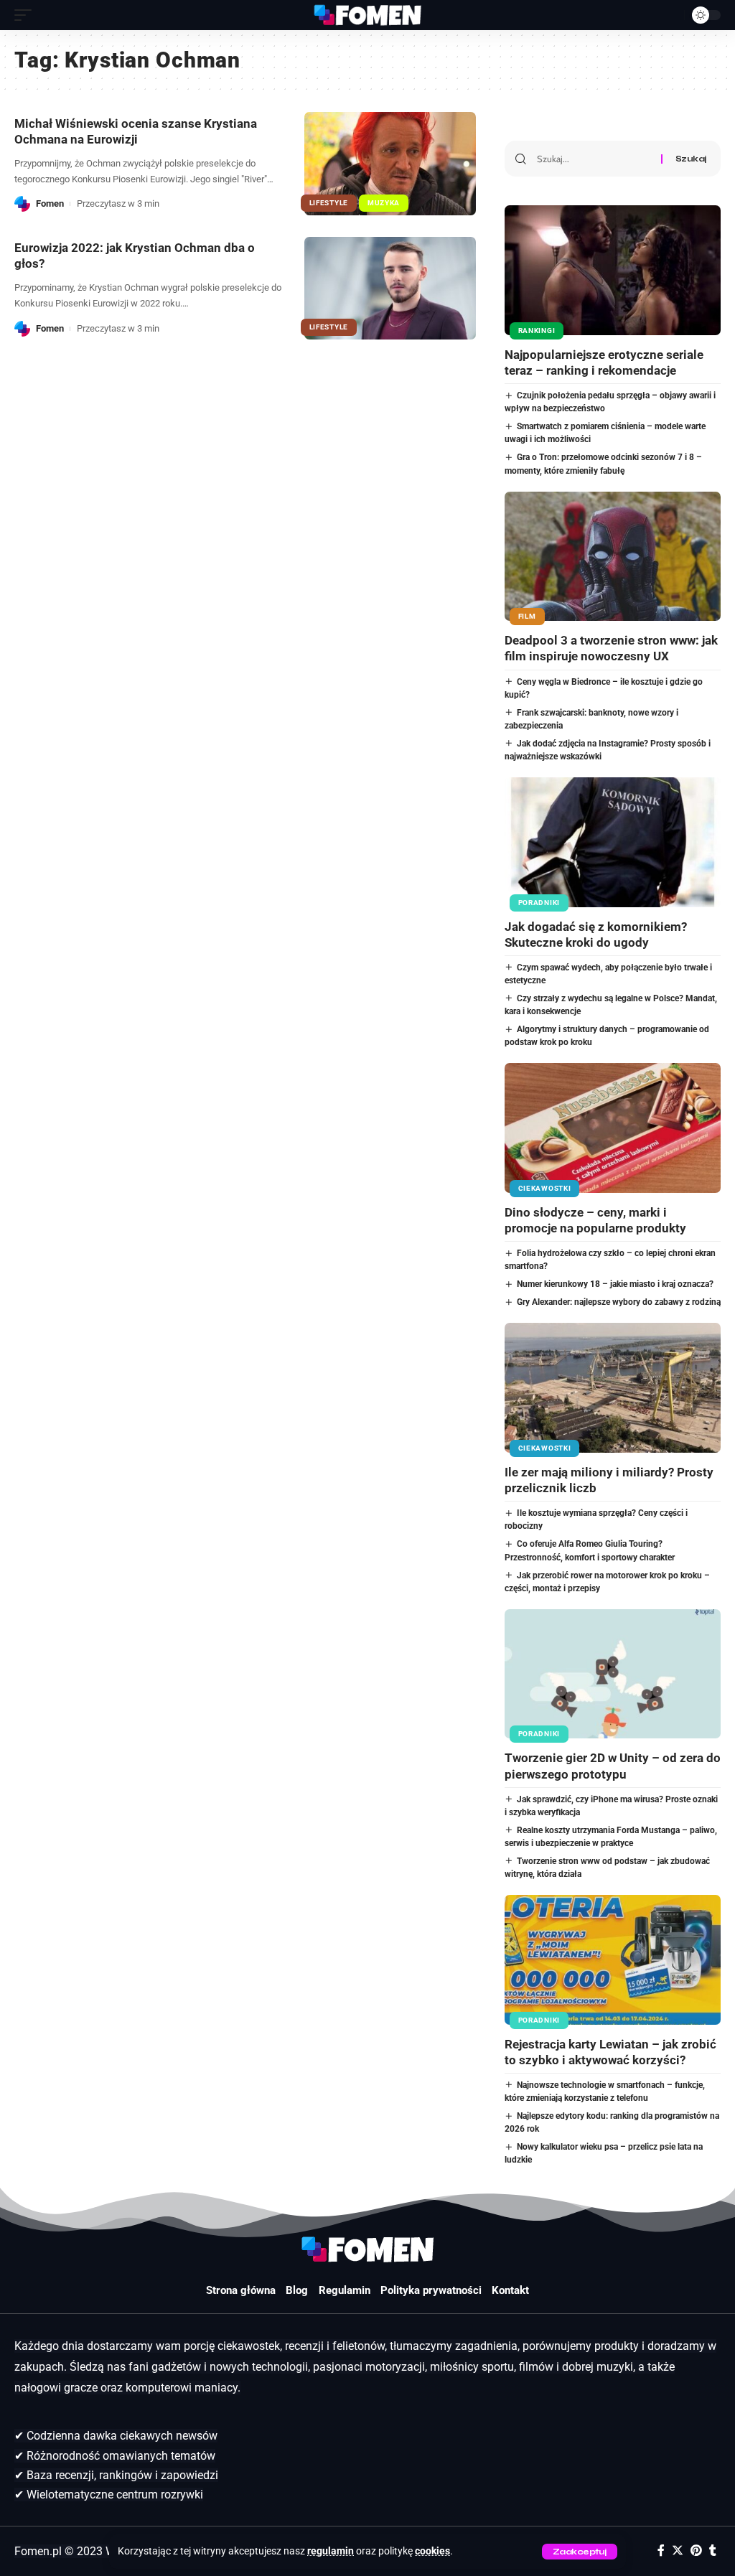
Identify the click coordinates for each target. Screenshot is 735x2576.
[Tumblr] (713, 2551)
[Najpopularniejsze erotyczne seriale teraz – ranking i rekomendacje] (613, 270)
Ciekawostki (545, 1188)
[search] (670, 15)
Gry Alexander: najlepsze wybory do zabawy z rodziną (619, 1302)
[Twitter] (678, 2551)
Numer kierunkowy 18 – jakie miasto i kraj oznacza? (615, 1284)
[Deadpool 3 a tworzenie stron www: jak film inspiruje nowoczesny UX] (613, 557)
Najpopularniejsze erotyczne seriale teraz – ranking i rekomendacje (604, 362)
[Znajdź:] (594, 159)
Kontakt (510, 2290)
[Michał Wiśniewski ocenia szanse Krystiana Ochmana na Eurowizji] (390, 163)
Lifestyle (329, 203)
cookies (432, 2551)
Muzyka (384, 203)
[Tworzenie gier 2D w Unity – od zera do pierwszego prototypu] (613, 1674)
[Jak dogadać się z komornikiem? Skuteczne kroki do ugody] (613, 842)
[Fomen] (367, 15)
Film (527, 616)
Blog (297, 2290)
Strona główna (241, 2290)
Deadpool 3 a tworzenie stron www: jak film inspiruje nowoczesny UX (611, 648)
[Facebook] (661, 2551)
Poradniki (539, 903)
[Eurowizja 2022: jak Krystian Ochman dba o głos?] (390, 288)
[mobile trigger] (27, 15)
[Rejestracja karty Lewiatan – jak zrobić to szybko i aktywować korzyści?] (613, 1960)
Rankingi (537, 331)
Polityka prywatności (431, 2290)
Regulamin (345, 2290)
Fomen (50, 203)
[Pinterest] (696, 2551)
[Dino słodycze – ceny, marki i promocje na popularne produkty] (613, 1128)
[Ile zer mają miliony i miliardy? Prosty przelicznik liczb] (613, 1388)
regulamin (331, 2551)
